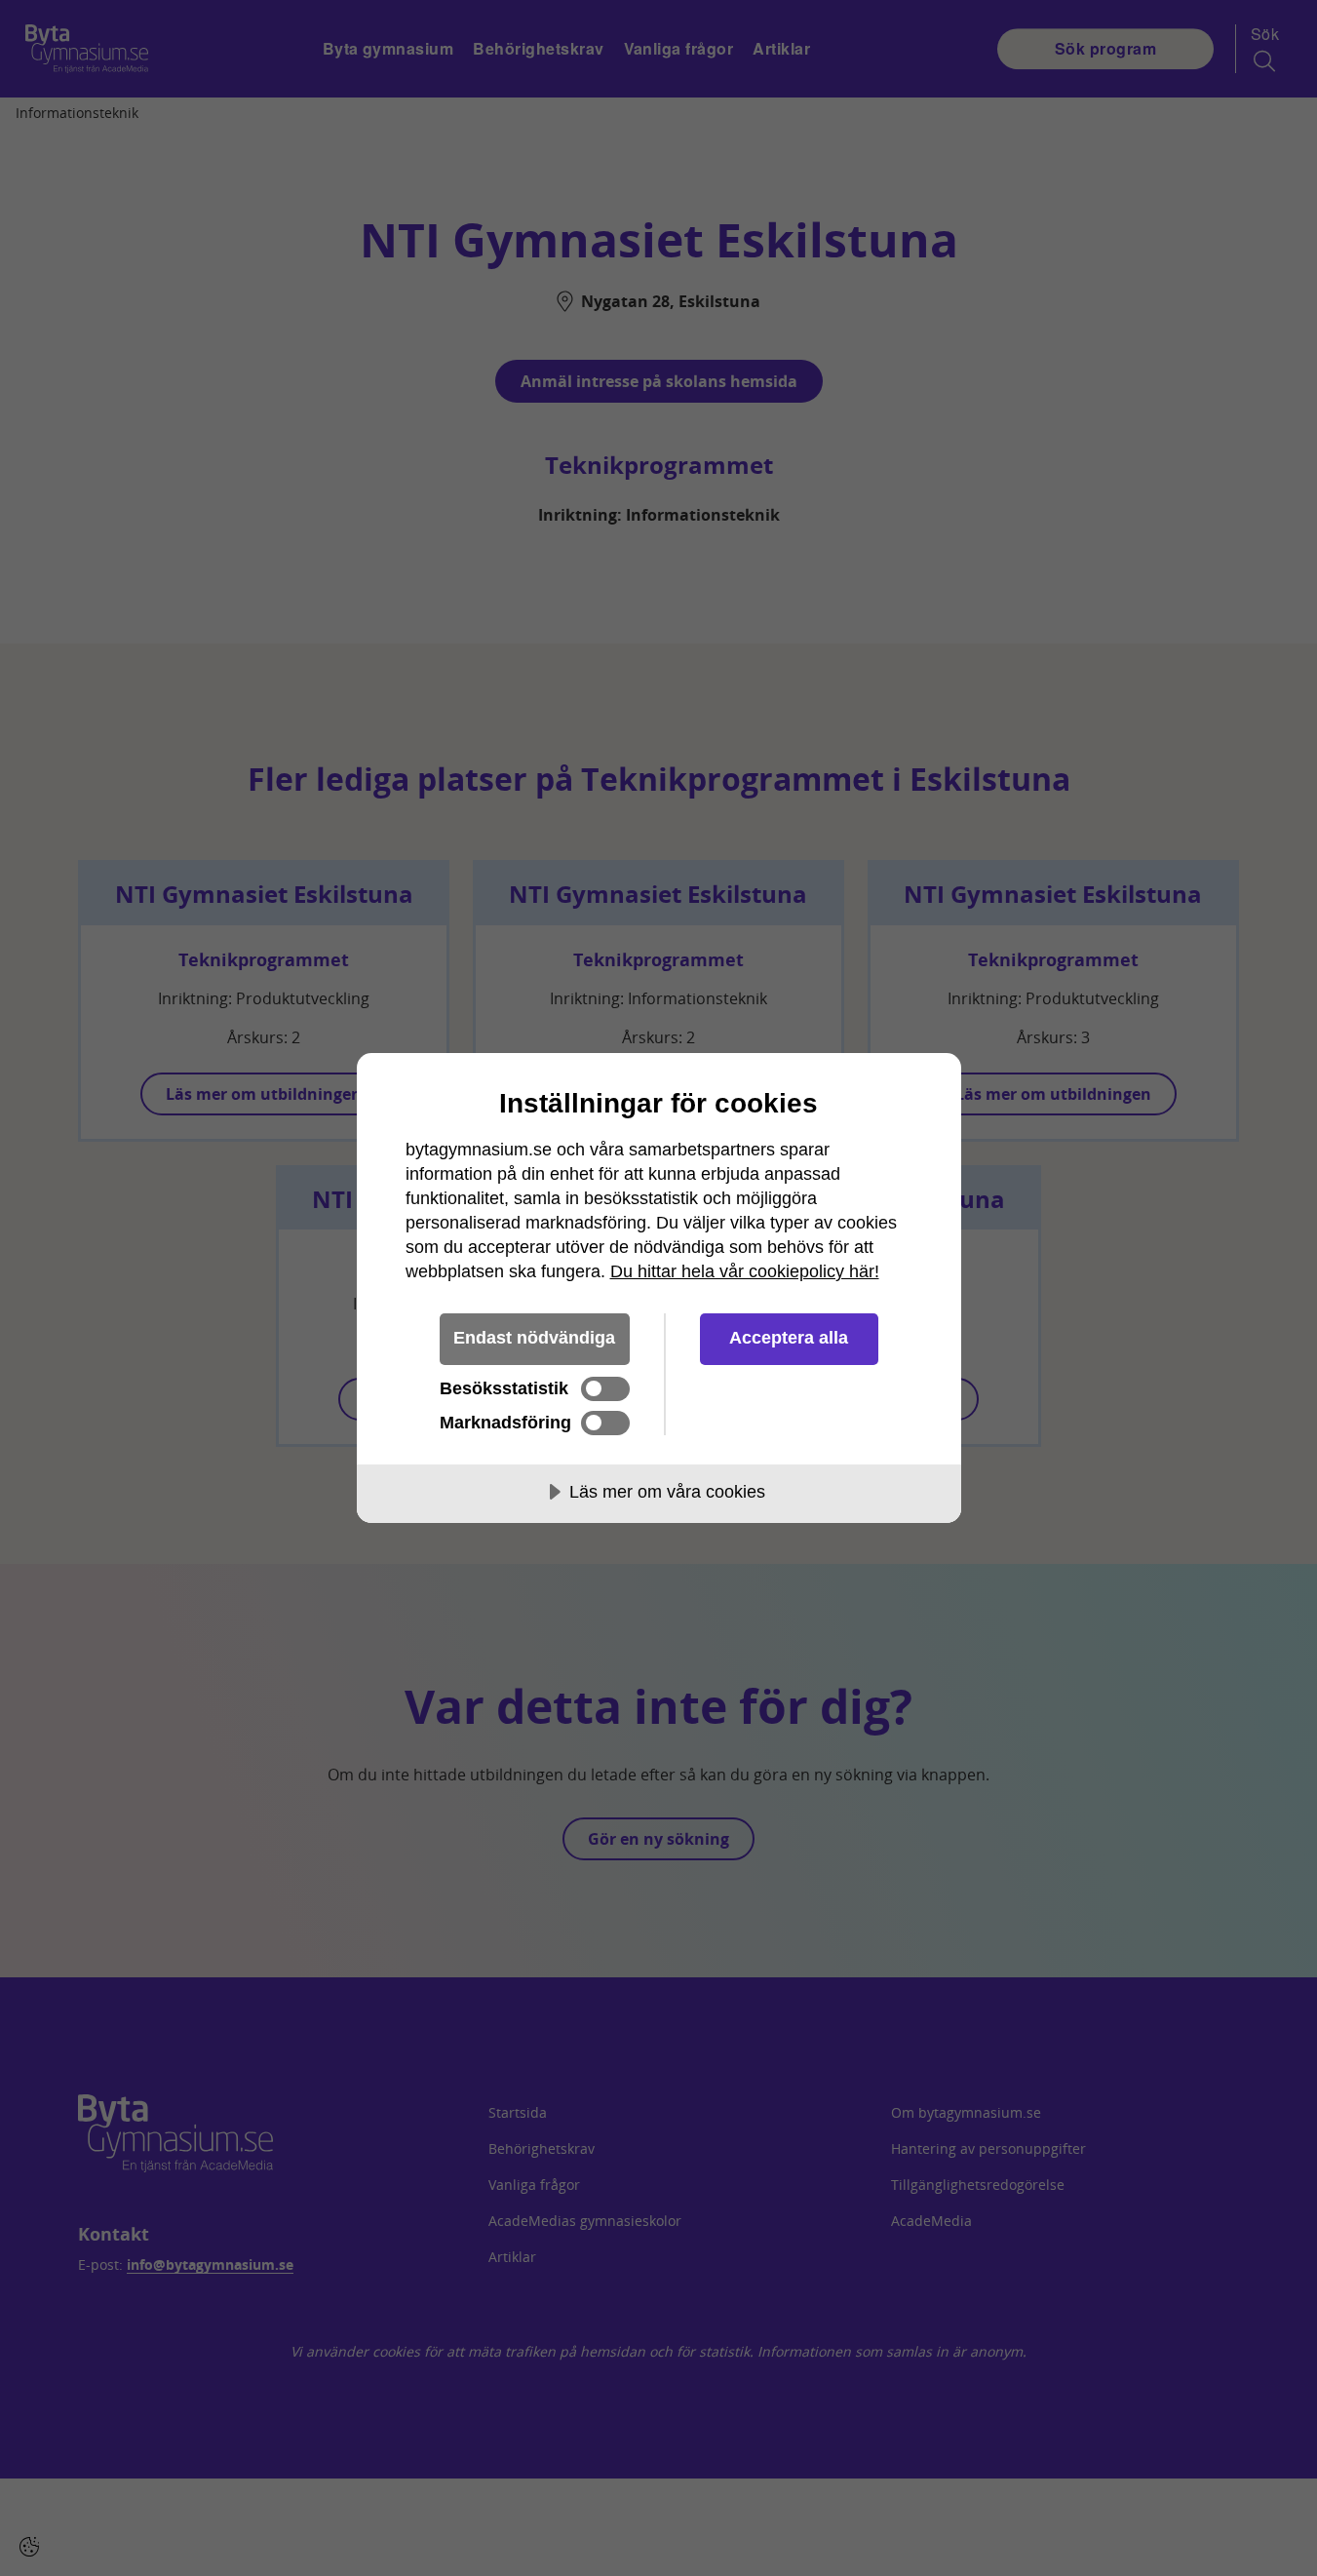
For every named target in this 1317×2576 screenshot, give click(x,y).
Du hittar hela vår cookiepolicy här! (745, 1271)
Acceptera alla (789, 1338)
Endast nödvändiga (534, 1338)
